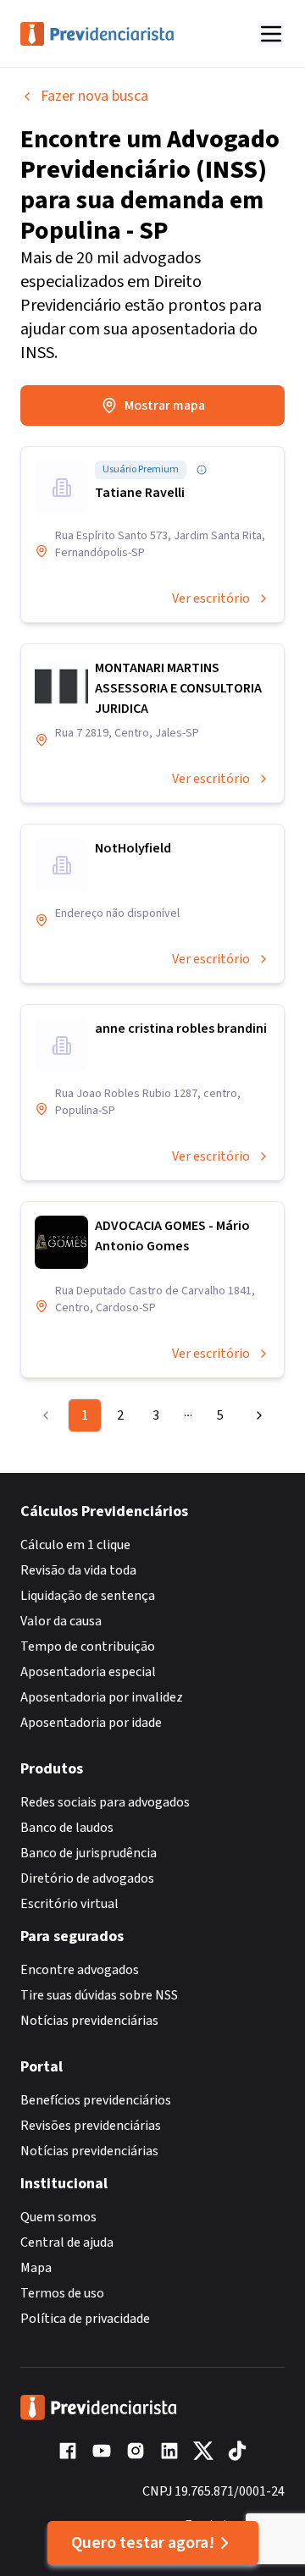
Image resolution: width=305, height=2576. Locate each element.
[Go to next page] (255, 1415)
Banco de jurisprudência (89, 1853)
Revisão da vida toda (78, 1570)
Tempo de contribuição (88, 1647)
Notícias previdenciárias (89, 2021)
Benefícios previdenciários (96, 2100)
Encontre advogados (80, 1970)
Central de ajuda (67, 2242)
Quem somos (58, 2217)
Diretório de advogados (87, 1878)
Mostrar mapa (165, 405)
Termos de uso (62, 2293)
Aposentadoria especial (88, 1672)
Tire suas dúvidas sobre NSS (99, 1995)
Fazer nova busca (94, 96)
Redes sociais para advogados (105, 1802)
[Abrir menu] (271, 34)
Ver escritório (211, 598)
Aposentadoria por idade (91, 1723)
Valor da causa (61, 1621)
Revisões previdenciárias (91, 2126)
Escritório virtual (69, 1904)
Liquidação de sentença (88, 1596)
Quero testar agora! (143, 2543)
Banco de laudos (67, 1828)
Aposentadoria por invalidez (102, 1697)
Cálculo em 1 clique (75, 1545)
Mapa (36, 2268)
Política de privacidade (85, 2319)
